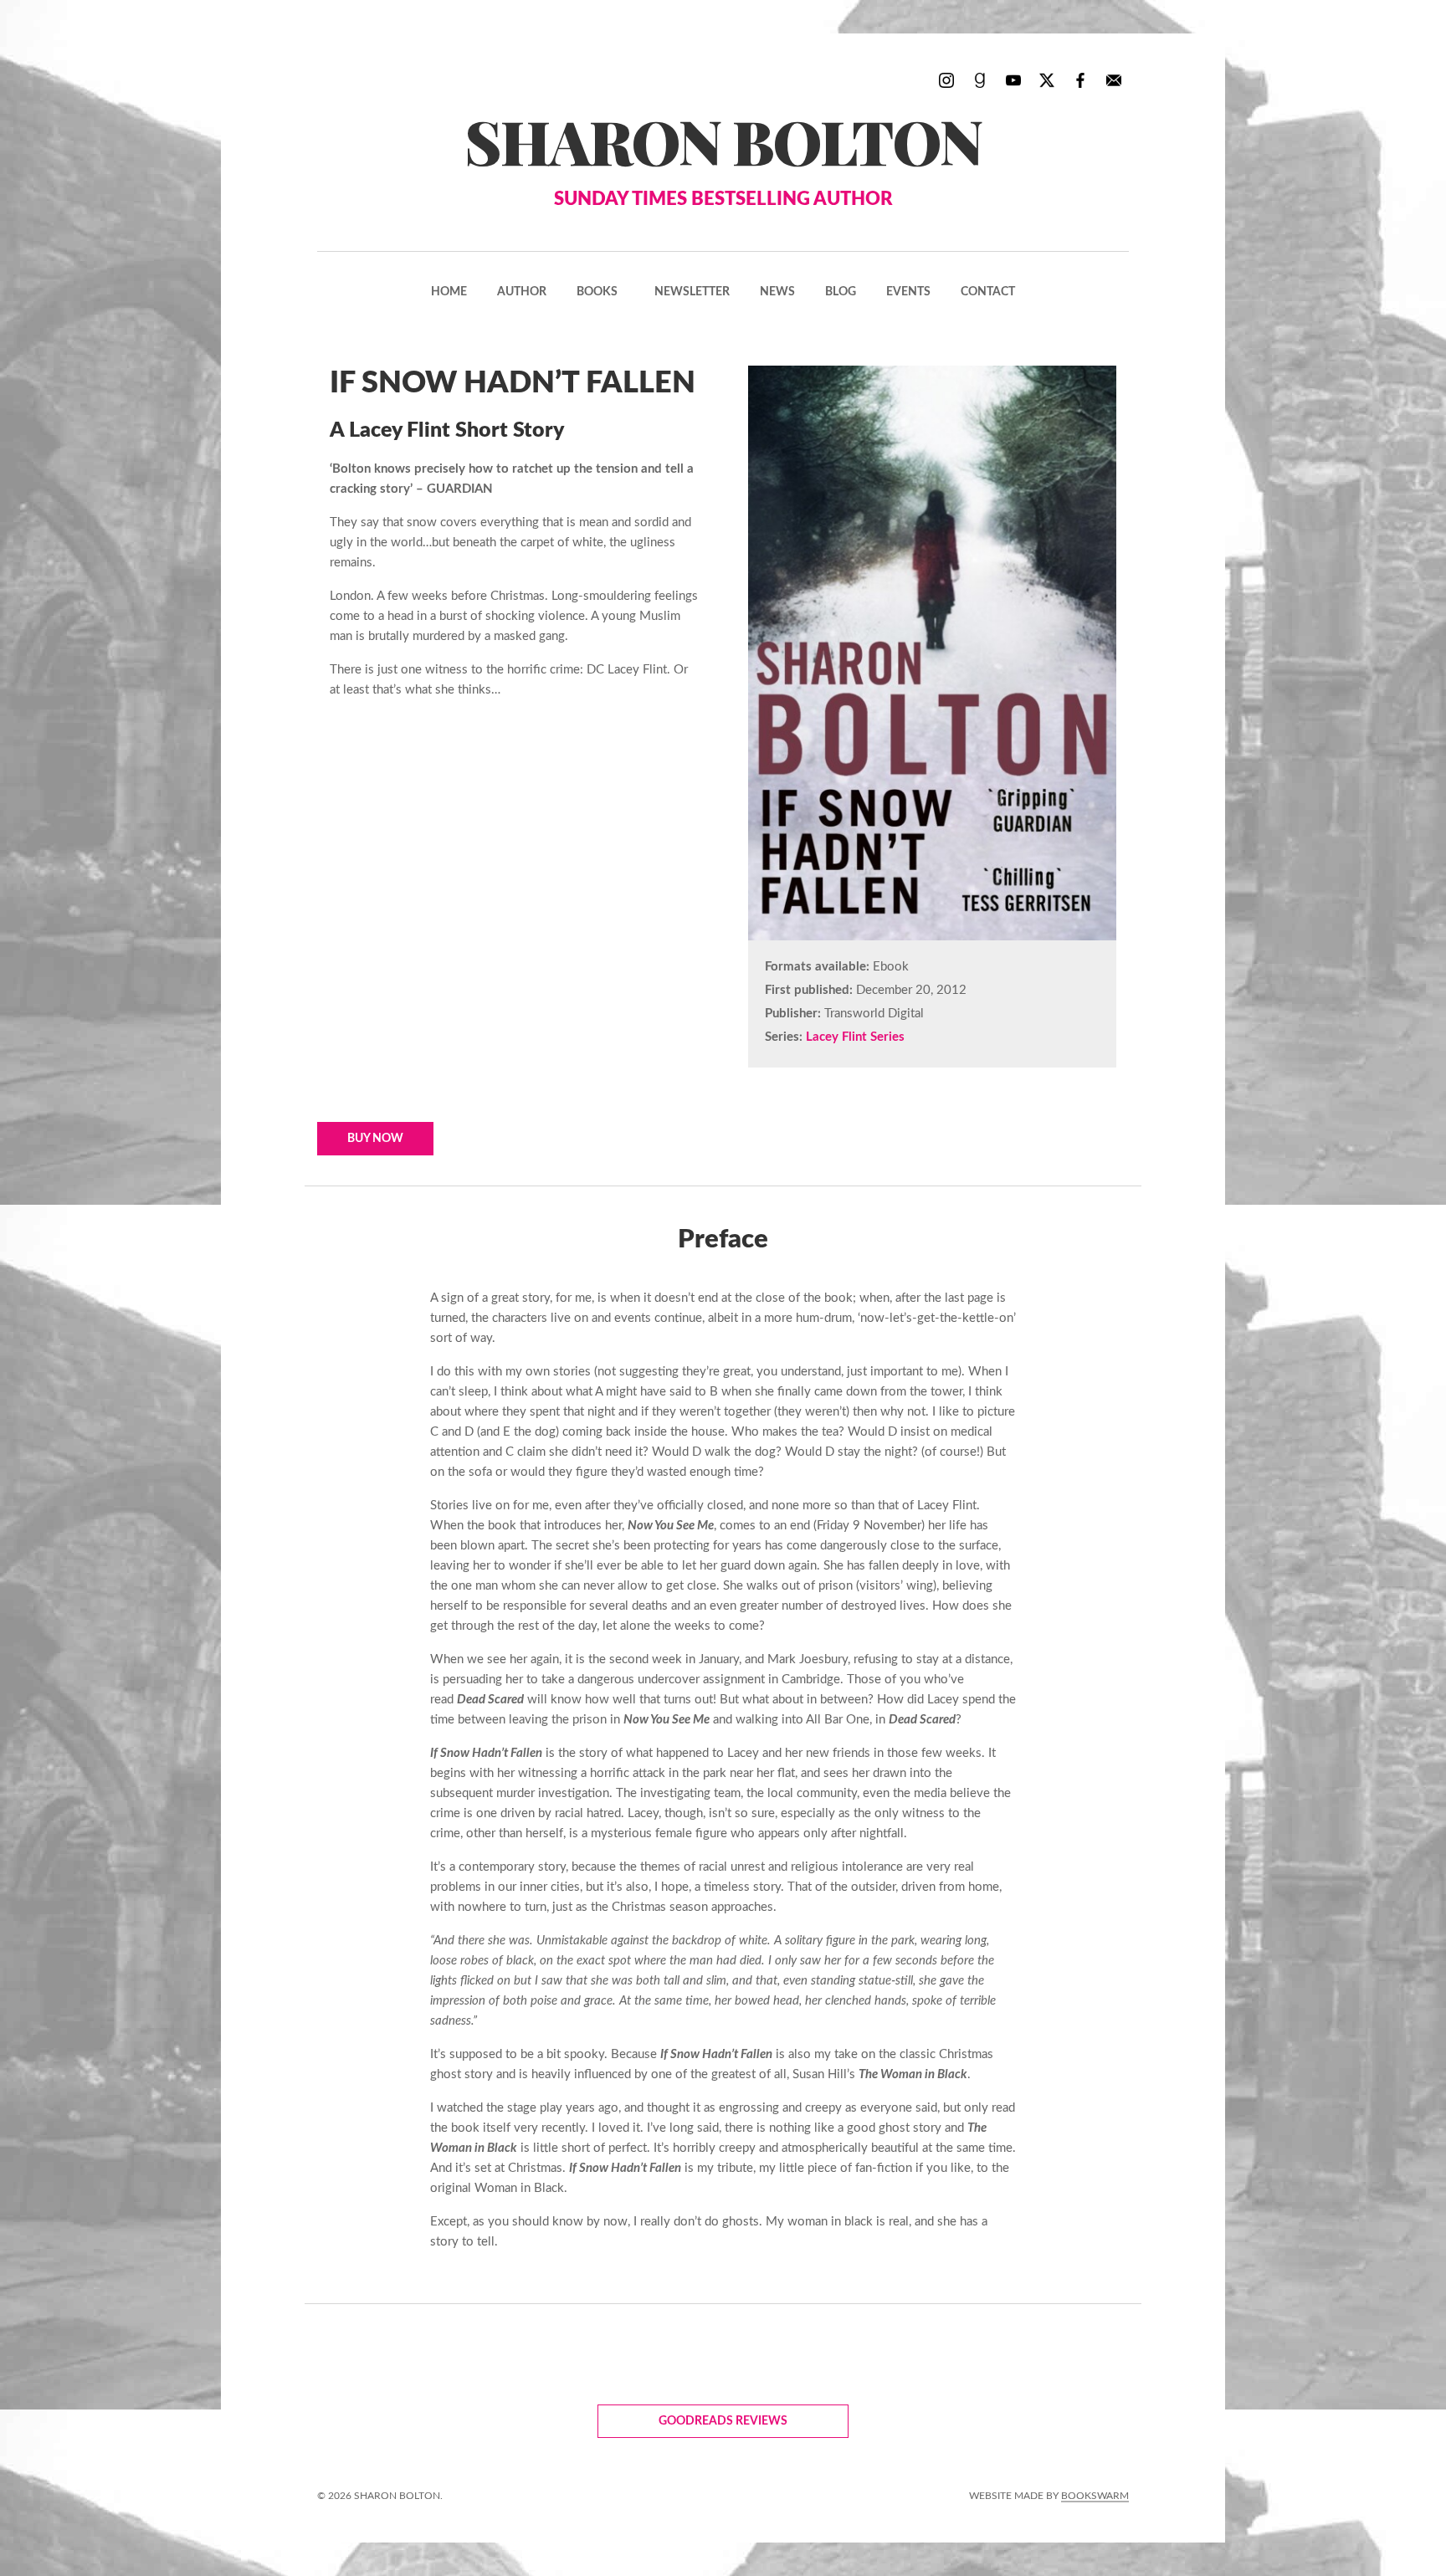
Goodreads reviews (723, 2421)
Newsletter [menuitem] (692, 292)
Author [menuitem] (522, 292)
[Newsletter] (1114, 79)
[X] (1047, 79)
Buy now (375, 1139)
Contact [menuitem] (988, 292)
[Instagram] (946, 79)
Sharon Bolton (723, 154)
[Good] (980, 79)
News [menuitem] (777, 292)
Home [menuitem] (449, 292)
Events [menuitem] (908, 292)
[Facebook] (1080, 79)
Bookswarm (1095, 2496)
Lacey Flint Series (855, 1037)
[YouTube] (1013, 79)
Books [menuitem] (597, 292)
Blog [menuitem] (841, 292)
